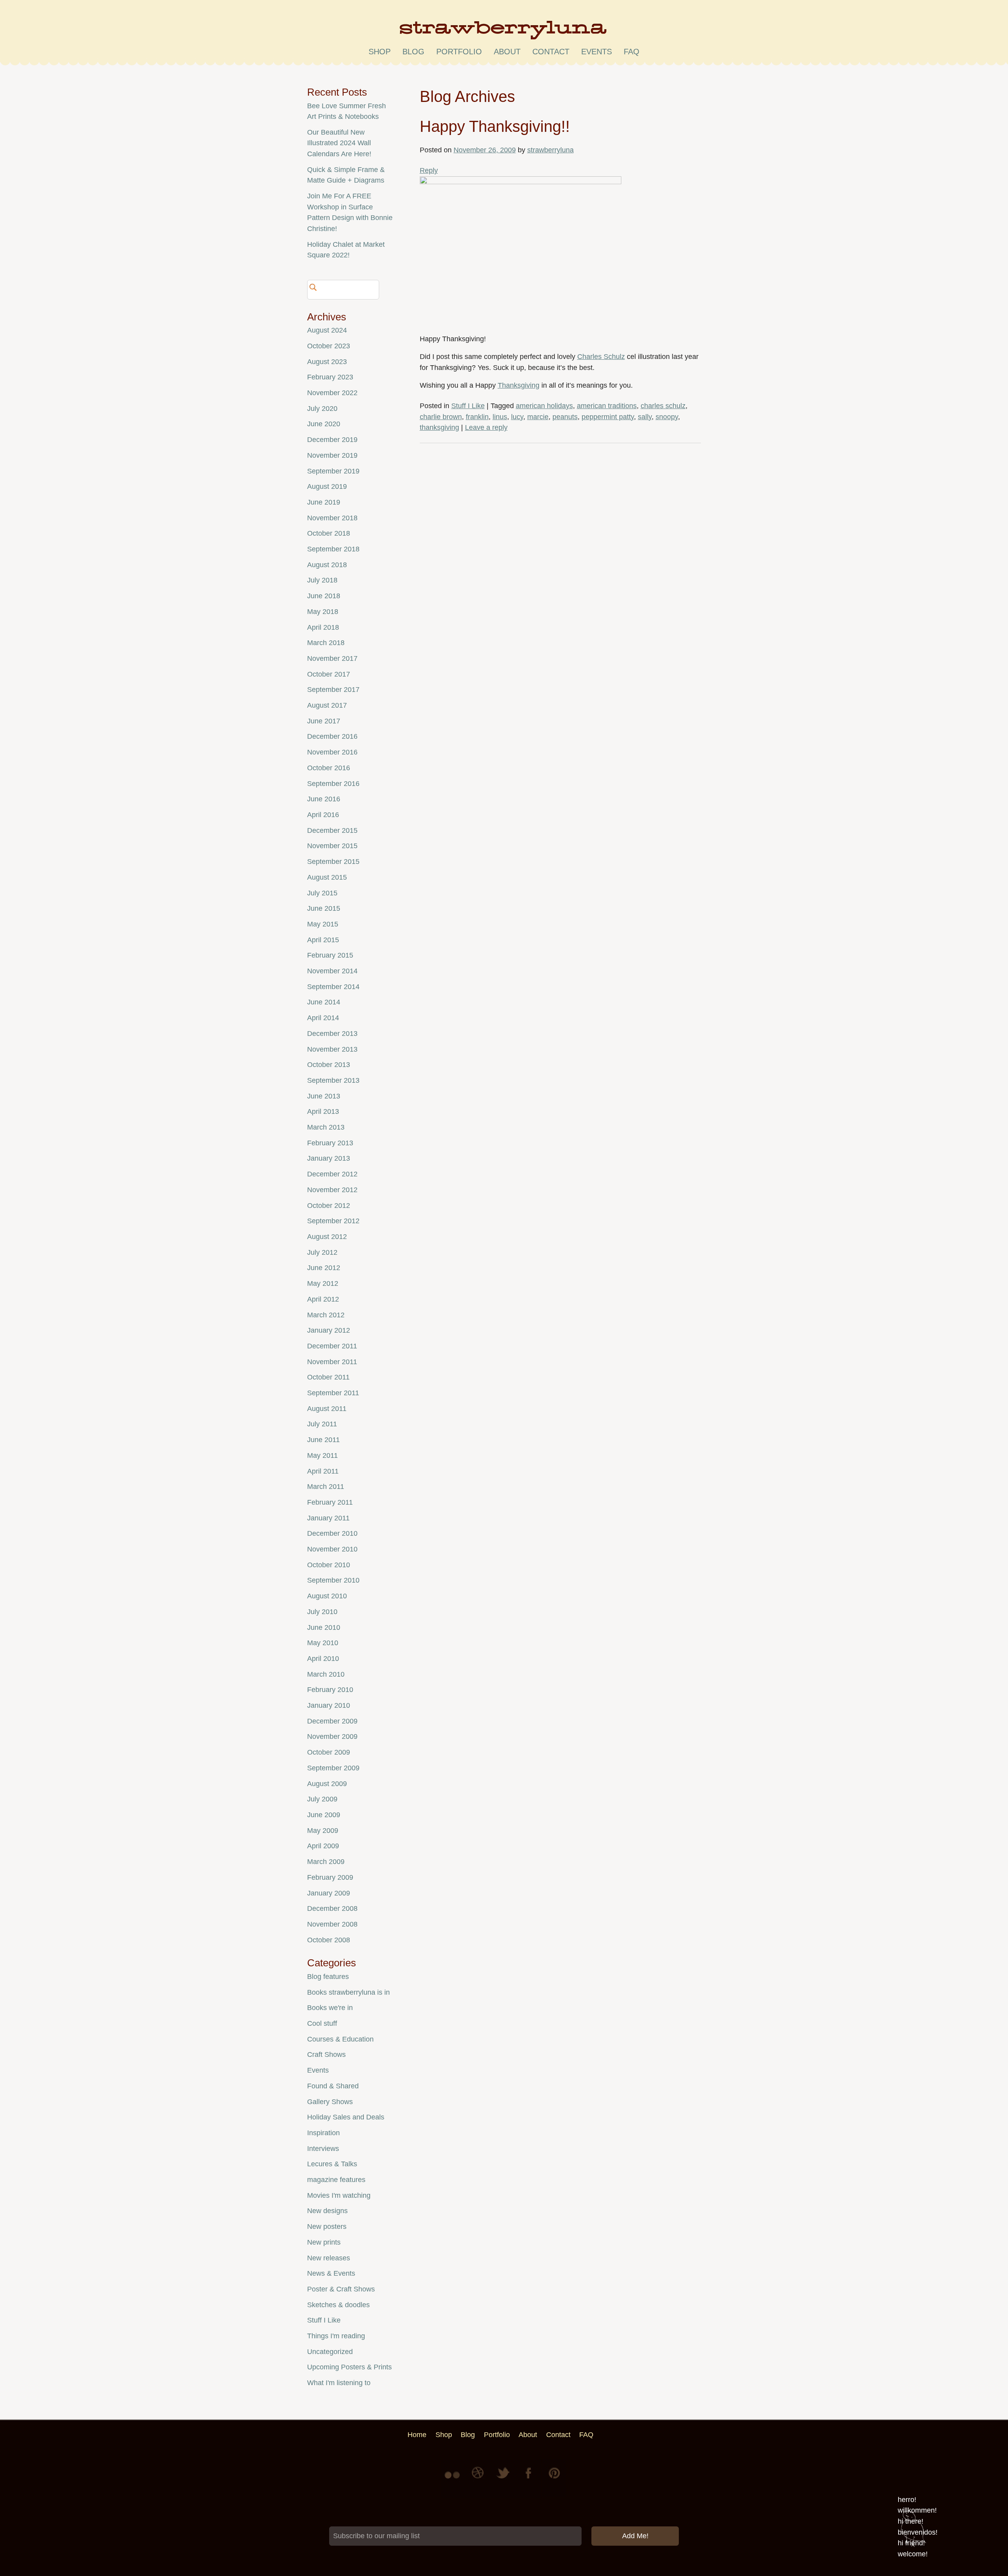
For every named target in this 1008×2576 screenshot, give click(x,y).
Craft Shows (326, 2055)
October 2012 (329, 1206)
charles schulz (663, 406)
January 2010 (329, 1705)
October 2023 (329, 346)
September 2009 (333, 1768)
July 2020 (322, 409)
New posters (327, 2226)
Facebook (529, 2479)
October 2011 (328, 1377)
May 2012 (323, 1283)
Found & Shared (333, 2086)
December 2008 (332, 1908)
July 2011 (322, 1424)
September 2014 (333, 987)
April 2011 (323, 1471)
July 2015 (322, 893)
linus (500, 417)
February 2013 (330, 1143)
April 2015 (323, 940)
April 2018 (323, 627)
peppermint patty (608, 417)
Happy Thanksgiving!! (495, 126)
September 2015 (333, 862)
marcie (538, 417)
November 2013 (332, 1049)
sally (645, 417)
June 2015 (324, 908)
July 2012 (322, 1252)
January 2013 (329, 1158)
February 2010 (330, 1690)
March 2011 (326, 1487)
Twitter (504, 2479)
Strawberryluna (504, 33)
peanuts (565, 417)
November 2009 (332, 1736)
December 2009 (332, 1721)
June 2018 (324, 596)
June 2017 (324, 721)
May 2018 (323, 612)
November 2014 (332, 971)
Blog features (328, 1977)
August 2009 (327, 1784)
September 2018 (333, 549)
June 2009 (324, 1815)
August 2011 (327, 1409)
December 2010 (332, 1533)
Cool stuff (322, 2023)
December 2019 (332, 440)
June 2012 (324, 1268)
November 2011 (332, 1362)
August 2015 (327, 877)
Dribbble (479, 2479)
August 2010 (327, 1596)
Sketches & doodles (338, 2305)
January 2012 (329, 1330)
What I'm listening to (339, 2383)
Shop (380, 52)
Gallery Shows (330, 2102)
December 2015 (332, 830)
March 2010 (326, 1674)
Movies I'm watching (339, 2195)
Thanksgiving (519, 385)
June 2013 (324, 1096)
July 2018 (322, 580)
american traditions (607, 406)
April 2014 (323, 1018)
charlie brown (441, 417)
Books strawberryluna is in (348, 1992)
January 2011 (328, 1518)
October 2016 (329, 768)
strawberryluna (550, 150)
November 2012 (332, 1190)
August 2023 (327, 362)
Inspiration (323, 2133)
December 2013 (332, 1034)
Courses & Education (340, 2039)
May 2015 (323, 924)
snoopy (667, 417)
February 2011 (330, 1502)
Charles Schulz (601, 357)
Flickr (454, 2479)
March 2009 (326, 1862)
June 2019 (324, 502)
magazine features (336, 2180)
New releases (329, 2258)
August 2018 (327, 565)
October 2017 (329, 674)
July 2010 (322, 1612)
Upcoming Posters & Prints (349, 2367)
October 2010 (329, 1565)
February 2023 (330, 377)
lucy (517, 417)
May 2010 (323, 1643)
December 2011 (332, 1346)
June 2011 (323, 1440)
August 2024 (327, 330)
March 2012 (326, 1315)
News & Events (331, 2273)
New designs (327, 2211)
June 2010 (324, 1627)
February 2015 (330, 955)
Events (318, 2070)
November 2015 (332, 846)
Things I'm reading (336, 2336)
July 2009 (322, 1799)
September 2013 (333, 1080)
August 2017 (327, 705)
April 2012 (323, 1299)
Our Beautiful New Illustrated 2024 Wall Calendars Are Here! (339, 143)
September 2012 (333, 1221)
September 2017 (333, 690)
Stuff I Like (468, 406)
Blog (413, 52)
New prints (324, 2242)
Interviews (323, 2149)
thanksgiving (439, 427)
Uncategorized (330, 2352)
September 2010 (333, 1580)
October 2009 (329, 1752)
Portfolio (459, 52)
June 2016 (324, 799)
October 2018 (329, 533)
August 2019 (327, 486)
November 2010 (332, 1549)
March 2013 (326, 1127)
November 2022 (332, 393)
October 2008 (329, 1940)
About (507, 52)
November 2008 (332, 1924)
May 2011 (322, 1455)
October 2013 (329, 1065)
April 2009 (323, 1846)
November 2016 (332, 752)
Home (417, 2435)
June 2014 (324, 1002)
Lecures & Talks (332, 2164)
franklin (477, 417)
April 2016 (323, 815)
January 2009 (329, 1893)
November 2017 (332, 658)
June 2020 (324, 424)
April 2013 (323, 1111)
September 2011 (333, 1393)
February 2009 (330, 1877)
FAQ (632, 52)
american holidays (544, 406)
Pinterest (554, 2479)
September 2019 (333, 471)
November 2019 (332, 455)
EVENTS (597, 52)
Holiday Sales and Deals (346, 2117)
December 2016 (332, 736)
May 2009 (323, 1831)
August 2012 (327, 1237)
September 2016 (333, 784)
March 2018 (326, 643)
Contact (551, 52)
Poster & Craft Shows (341, 2289)
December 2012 (332, 1174)
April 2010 (323, 1659)
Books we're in (330, 2008)
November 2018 (332, 518)
